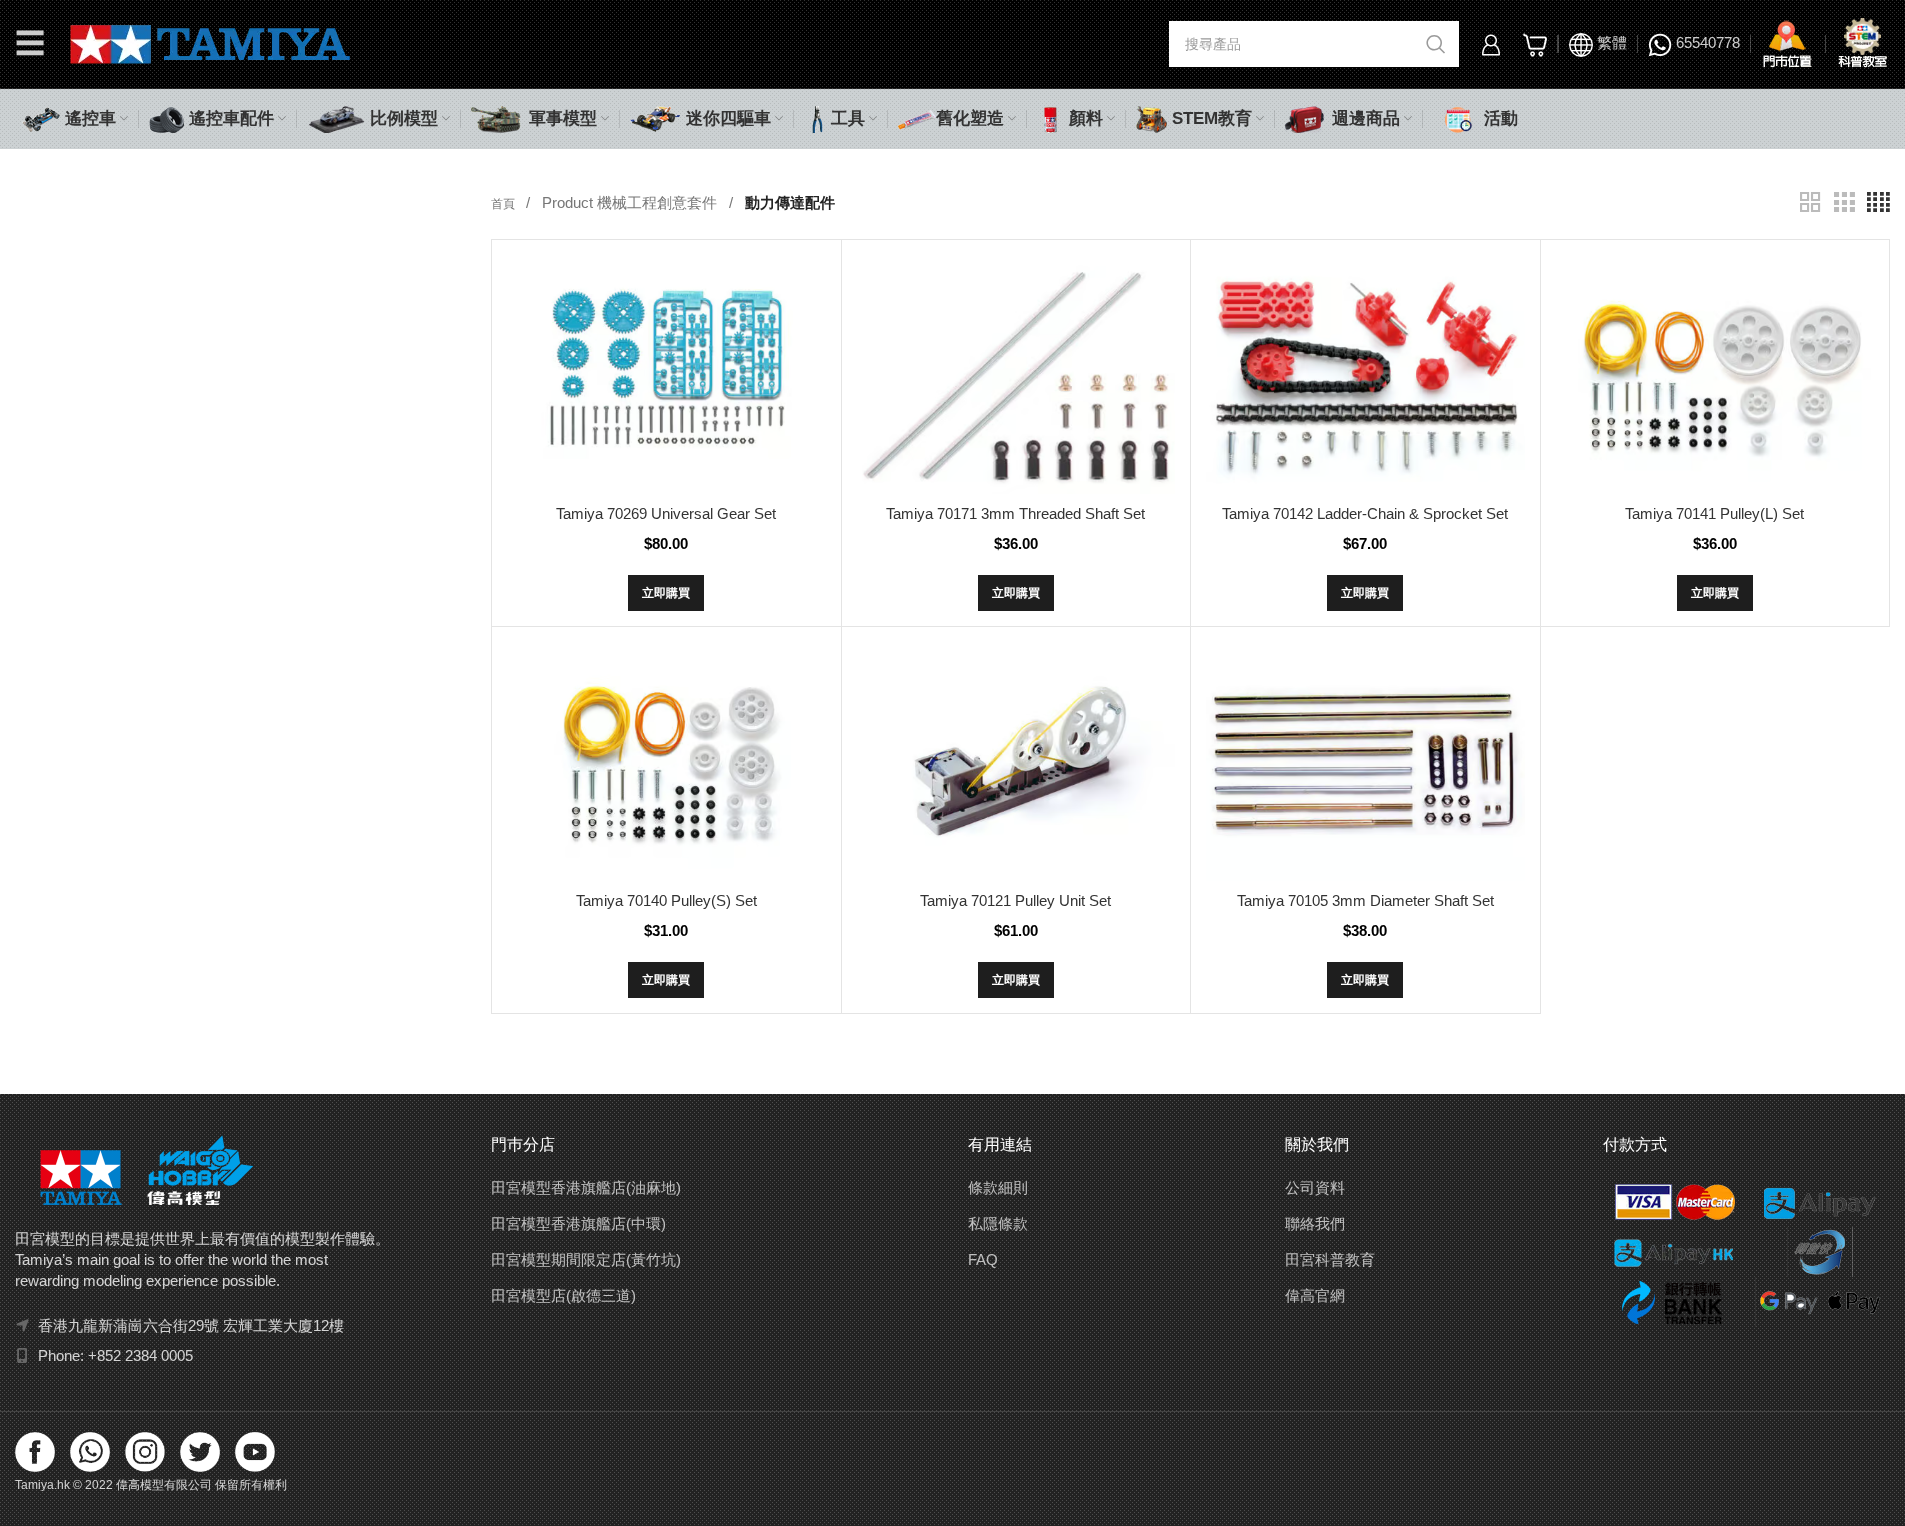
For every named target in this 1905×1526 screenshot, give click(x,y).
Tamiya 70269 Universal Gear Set (666, 513)
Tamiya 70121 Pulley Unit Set (1015, 900)
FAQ (983, 1259)
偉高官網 (1315, 1295)
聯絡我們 (1315, 1223)
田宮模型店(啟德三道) (563, 1295)
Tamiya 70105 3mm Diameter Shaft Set (1365, 900)
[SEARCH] (1436, 44)
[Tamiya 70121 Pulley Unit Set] (1016, 761)
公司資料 (1315, 1187)
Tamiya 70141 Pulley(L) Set (1714, 513)
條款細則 (998, 1187)
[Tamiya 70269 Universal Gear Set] (666, 374)
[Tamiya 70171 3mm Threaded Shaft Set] (1016, 374)
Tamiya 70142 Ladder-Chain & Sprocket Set (1365, 513)
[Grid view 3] (1844, 202)
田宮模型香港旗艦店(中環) (578, 1223)
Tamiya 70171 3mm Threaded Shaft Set (1015, 513)
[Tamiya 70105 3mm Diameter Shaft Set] (1365, 761)
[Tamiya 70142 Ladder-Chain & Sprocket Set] (1365, 374)
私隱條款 (998, 1223)
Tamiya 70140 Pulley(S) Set (666, 900)
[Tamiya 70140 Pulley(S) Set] (666, 761)
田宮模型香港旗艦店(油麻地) (586, 1187)
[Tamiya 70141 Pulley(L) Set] (1715, 374)
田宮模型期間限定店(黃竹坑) (586, 1259)
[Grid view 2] (1810, 202)
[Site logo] (210, 42)
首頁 (504, 204)
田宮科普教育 (1330, 1259)
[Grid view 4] (1878, 202)
